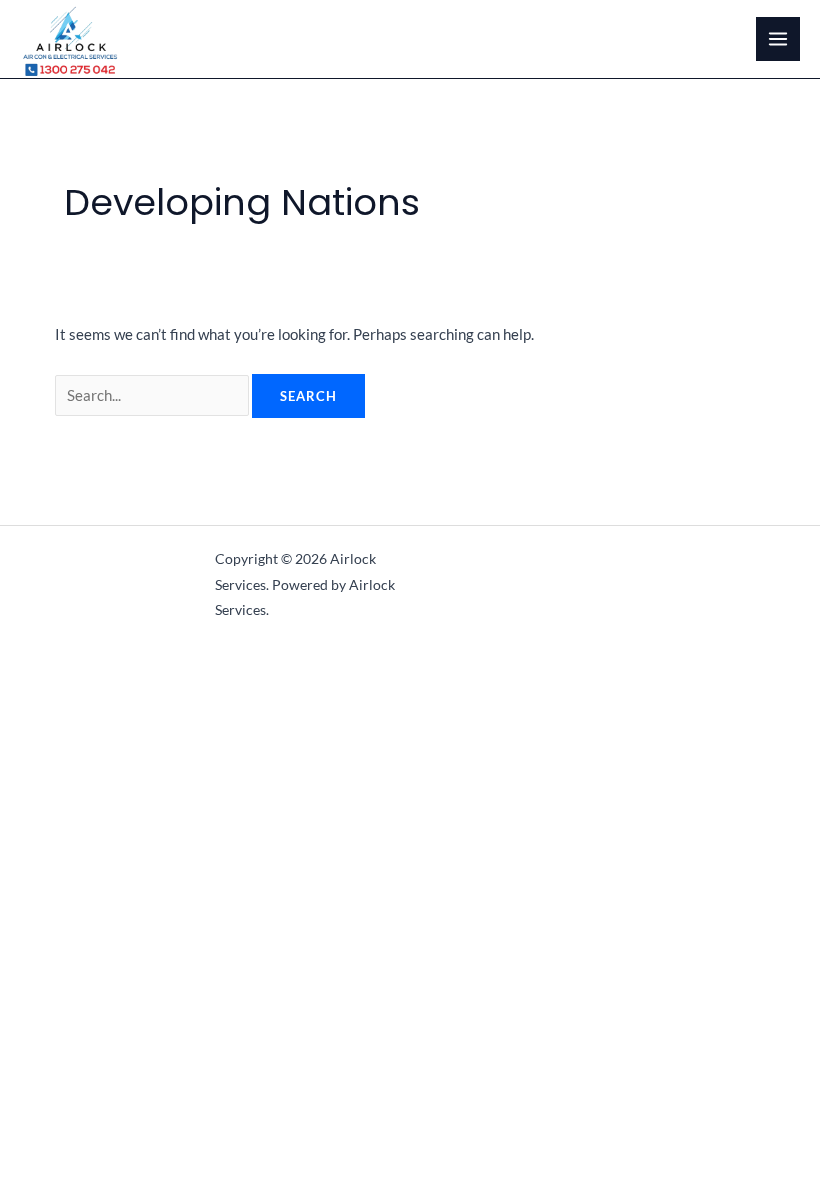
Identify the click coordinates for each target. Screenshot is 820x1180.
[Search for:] (153, 395)
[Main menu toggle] (778, 39)
